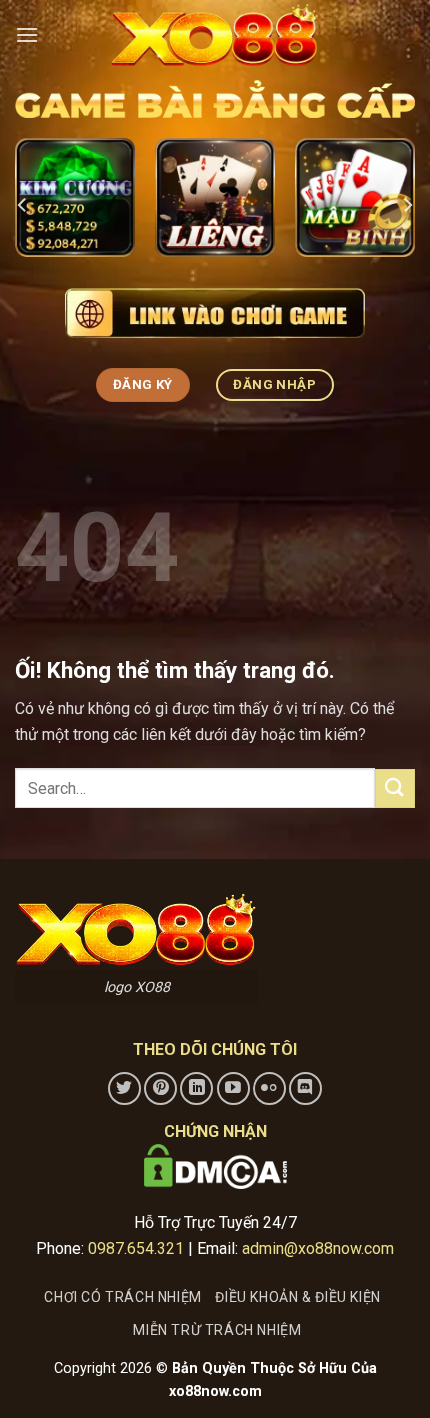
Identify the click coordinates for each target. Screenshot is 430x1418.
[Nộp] (395, 788)
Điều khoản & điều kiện (297, 1297)
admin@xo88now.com (318, 1248)
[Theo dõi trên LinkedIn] (196, 1088)
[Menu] (27, 34)
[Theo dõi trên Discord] (305, 1088)
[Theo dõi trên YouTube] (233, 1088)
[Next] (407, 205)
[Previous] (23, 205)
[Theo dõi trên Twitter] (124, 1088)
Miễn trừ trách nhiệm (217, 1330)
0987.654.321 (136, 1248)
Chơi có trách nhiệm (123, 1297)
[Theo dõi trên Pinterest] (160, 1088)
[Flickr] (269, 1088)
